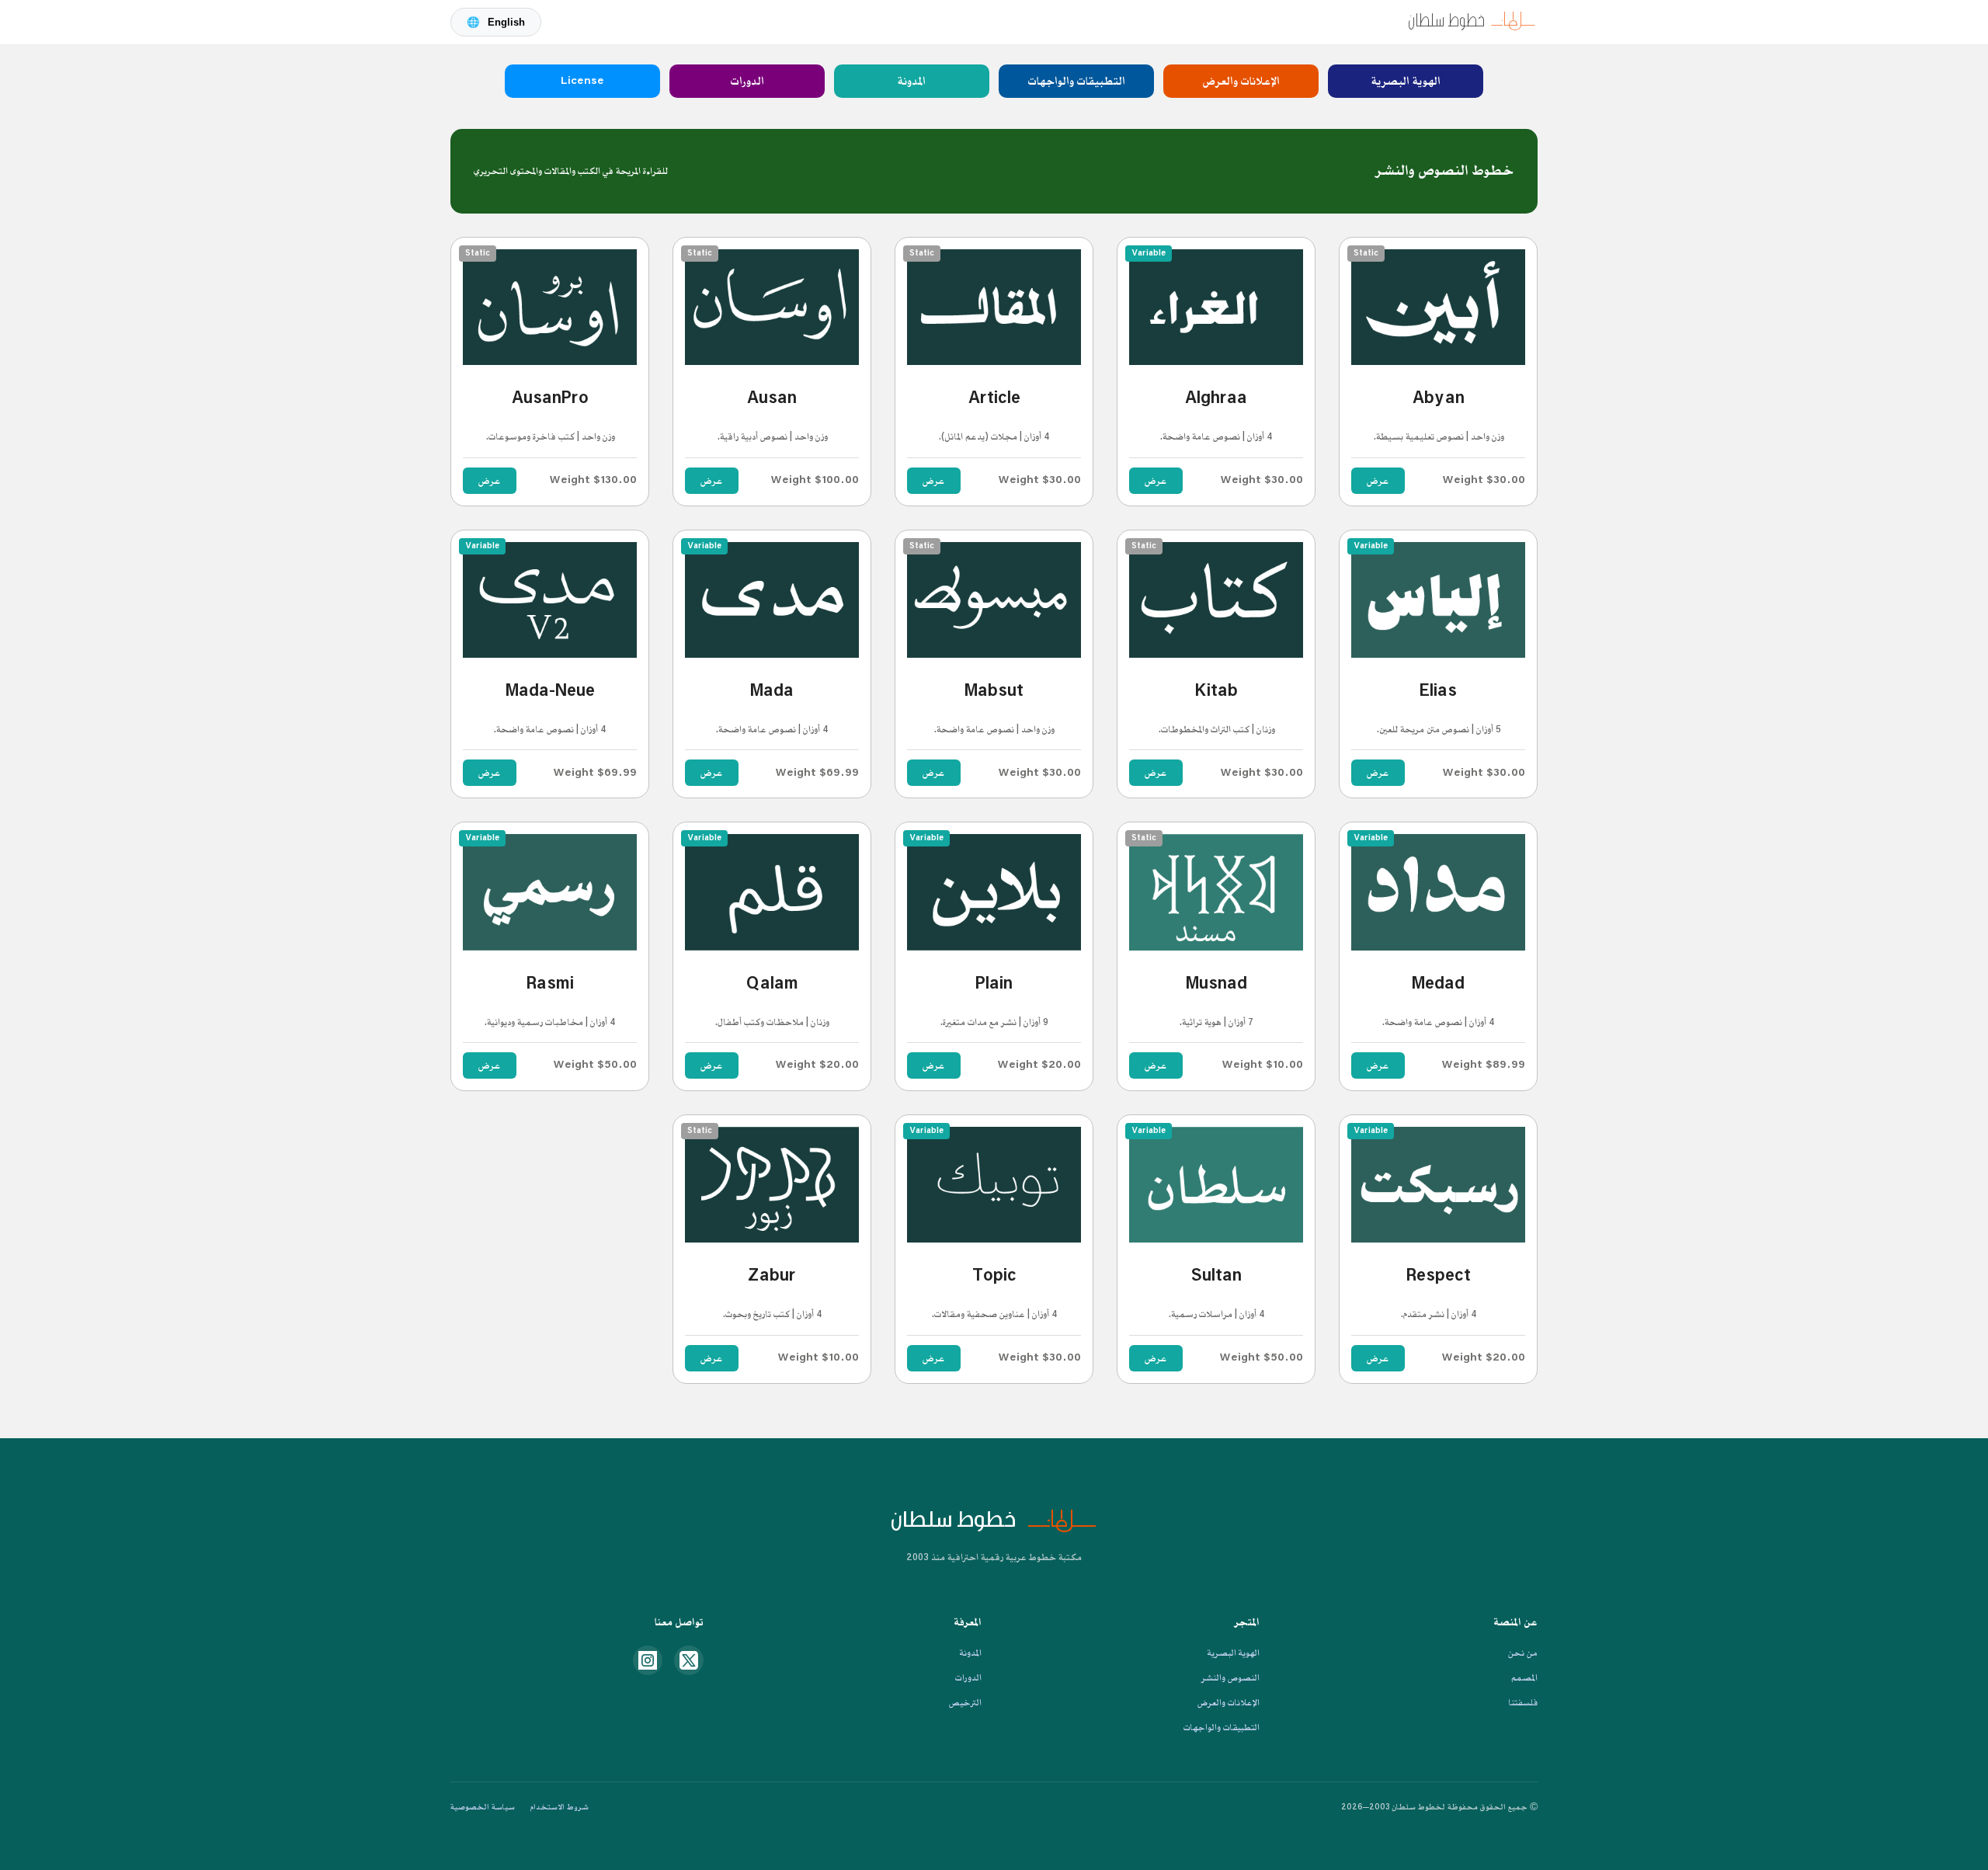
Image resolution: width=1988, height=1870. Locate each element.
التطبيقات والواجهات (1077, 81)
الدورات (747, 81)
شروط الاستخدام (560, 1807)
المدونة (912, 81)
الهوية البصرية (1406, 81)
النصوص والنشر (1230, 1678)
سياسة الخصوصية (483, 1807)
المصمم (1524, 1678)
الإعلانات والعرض (1241, 81)
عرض (1378, 481)
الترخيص (965, 1703)
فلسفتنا (1523, 1703)
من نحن (1523, 1653)
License (582, 81)
